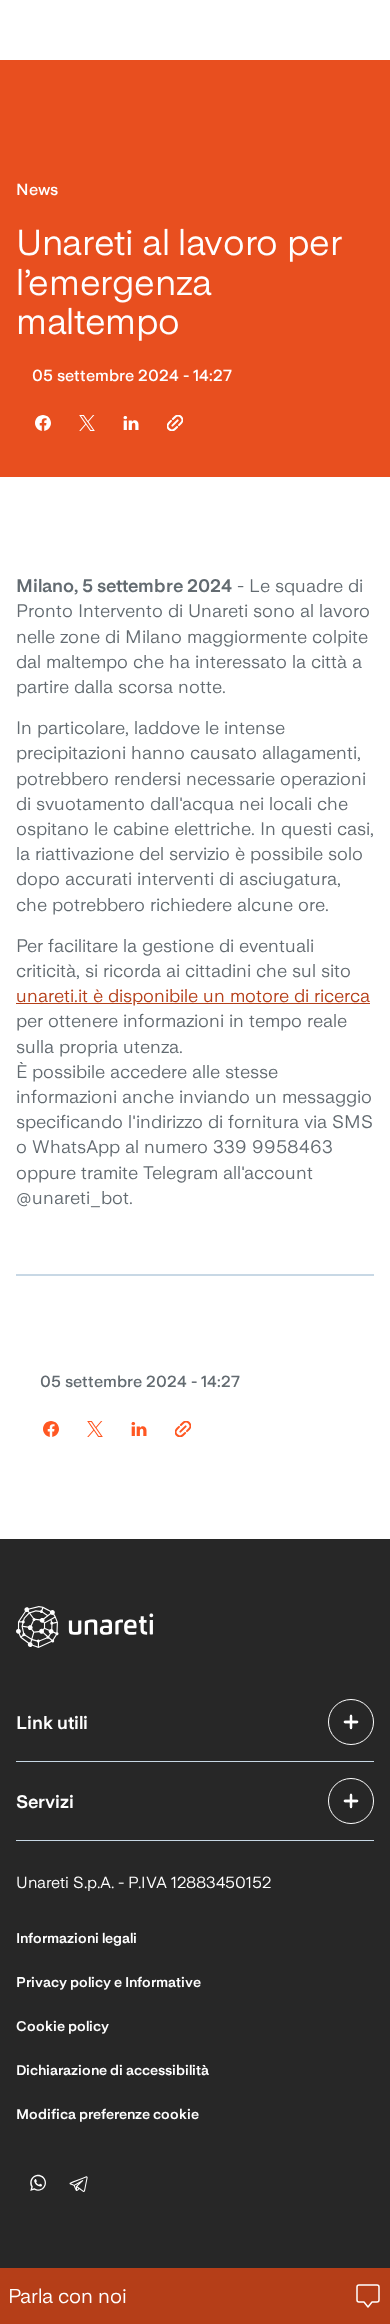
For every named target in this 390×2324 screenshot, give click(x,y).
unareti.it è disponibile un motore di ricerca (193, 995)
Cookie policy (62, 2026)
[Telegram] (82, 2182)
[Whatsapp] (38, 2182)
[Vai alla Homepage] (86, 1627)
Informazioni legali (76, 1938)
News (37, 189)
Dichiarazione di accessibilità (112, 2070)
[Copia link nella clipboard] (175, 423)
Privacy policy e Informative (108, 1982)
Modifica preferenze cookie (107, 2114)
